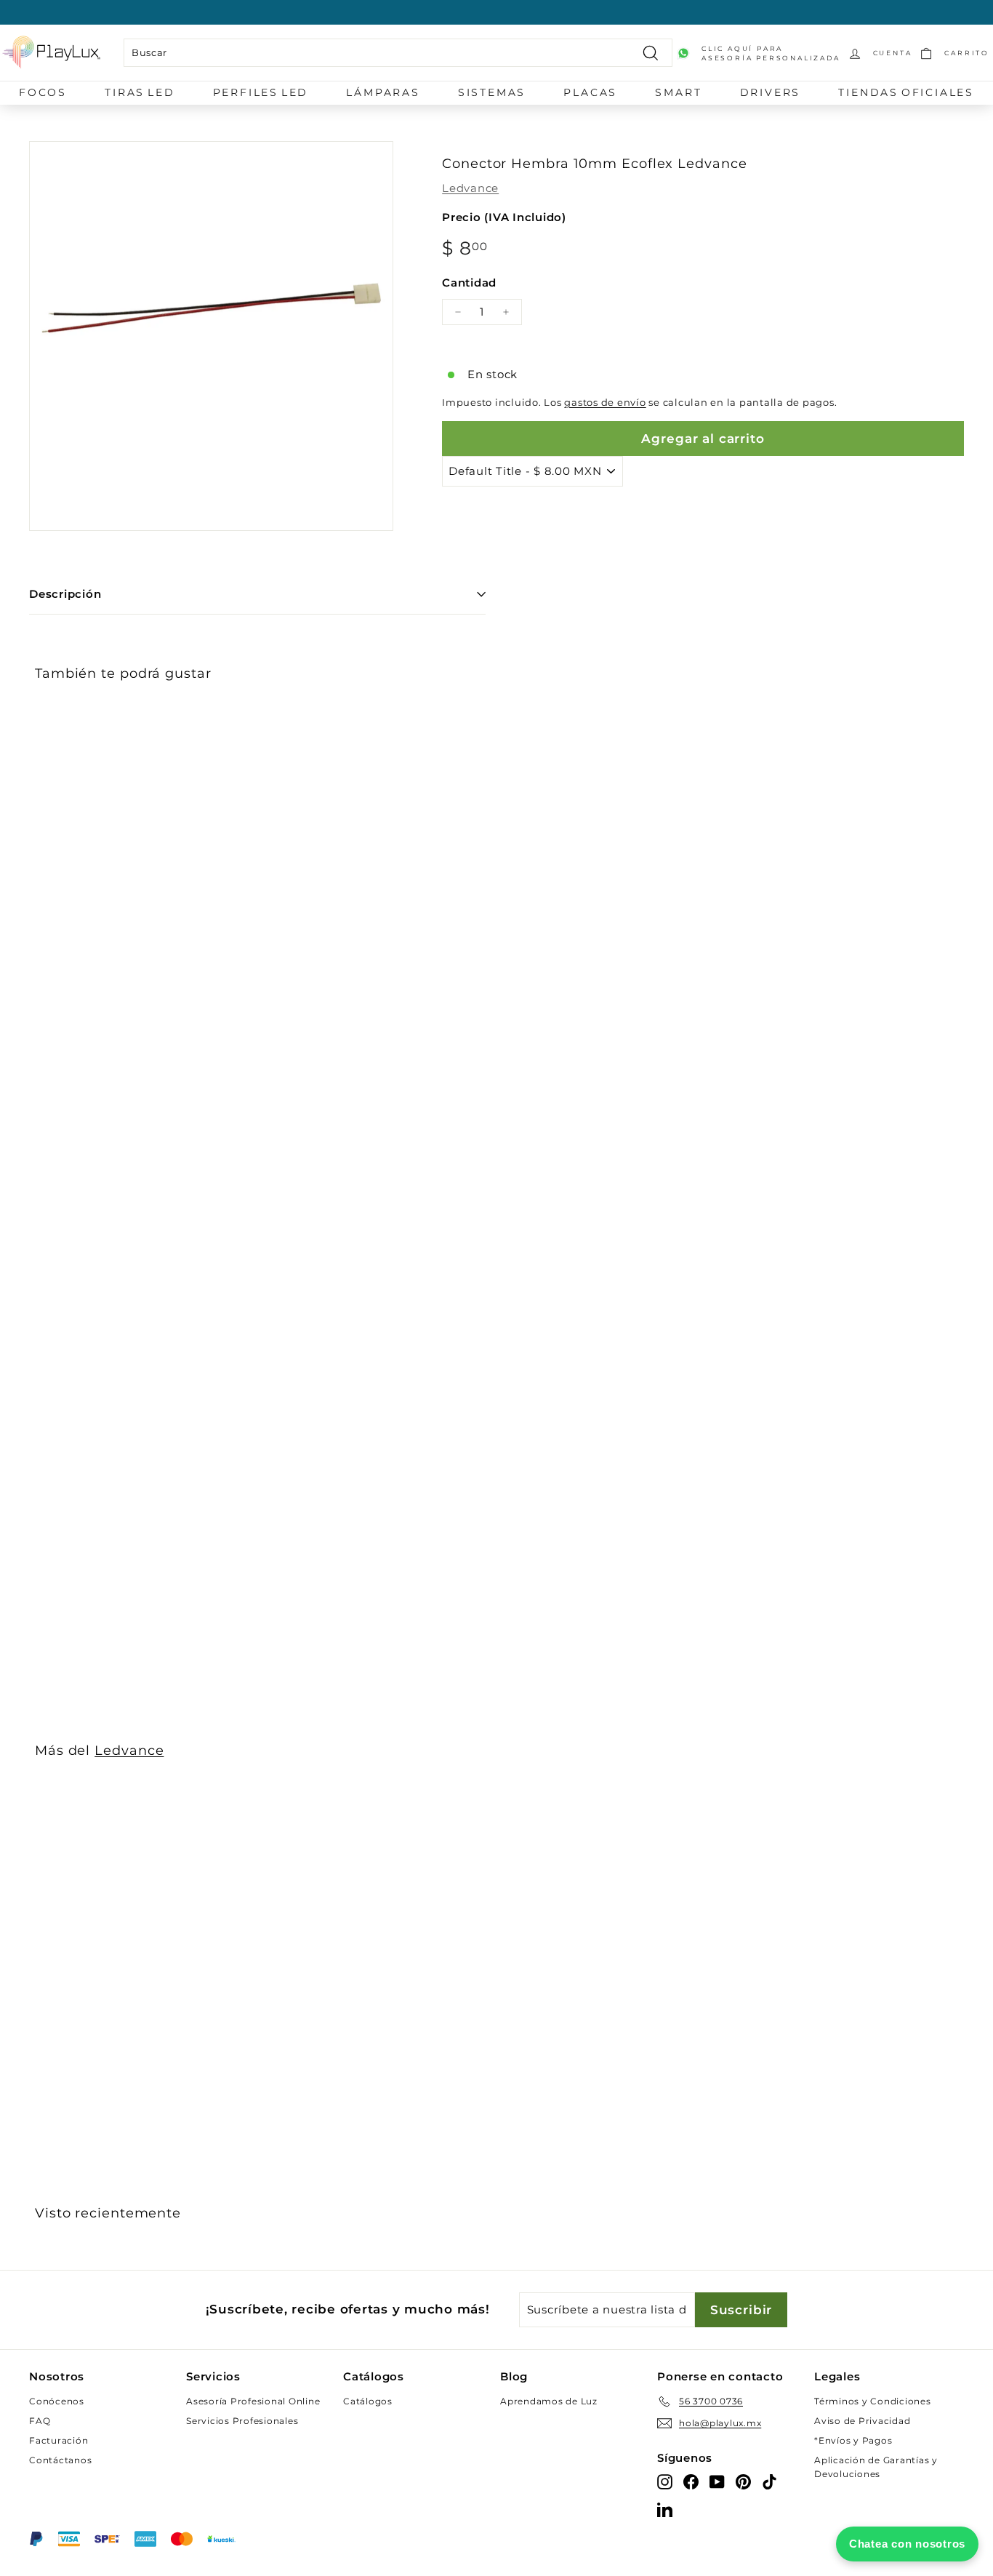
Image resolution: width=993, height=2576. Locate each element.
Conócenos (57, 2401)
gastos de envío (605, 403)
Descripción (65, 594)
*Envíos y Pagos (853, 2440)
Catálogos (368, 2401)
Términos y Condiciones (873, 2401)
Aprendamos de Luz (549, 2401)
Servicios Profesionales (242, 2421)
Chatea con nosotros (907, 2544)
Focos (43, 92)
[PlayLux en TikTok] (769, 2481)
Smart (678, 92)
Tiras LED (140, 92)
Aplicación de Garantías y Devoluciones (876, 2467)
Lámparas (383, 92)
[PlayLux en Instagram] (665, 2481)
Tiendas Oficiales (906, 92)
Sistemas (492, 92)
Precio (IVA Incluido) (504, 217)
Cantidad (469, 283)
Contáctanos (60, 2460)
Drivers (771, 92)
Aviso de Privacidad (862, 2421)
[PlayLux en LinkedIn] (665, 2509)
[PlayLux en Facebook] (691, 2481)
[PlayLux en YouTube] (717, 2481)
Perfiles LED (261, 92)
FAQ (40, 2421)
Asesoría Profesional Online (253, 2401)
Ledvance (470, 188)
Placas (590, 92)
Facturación (59, 2440)
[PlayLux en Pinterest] (743, 2481)
